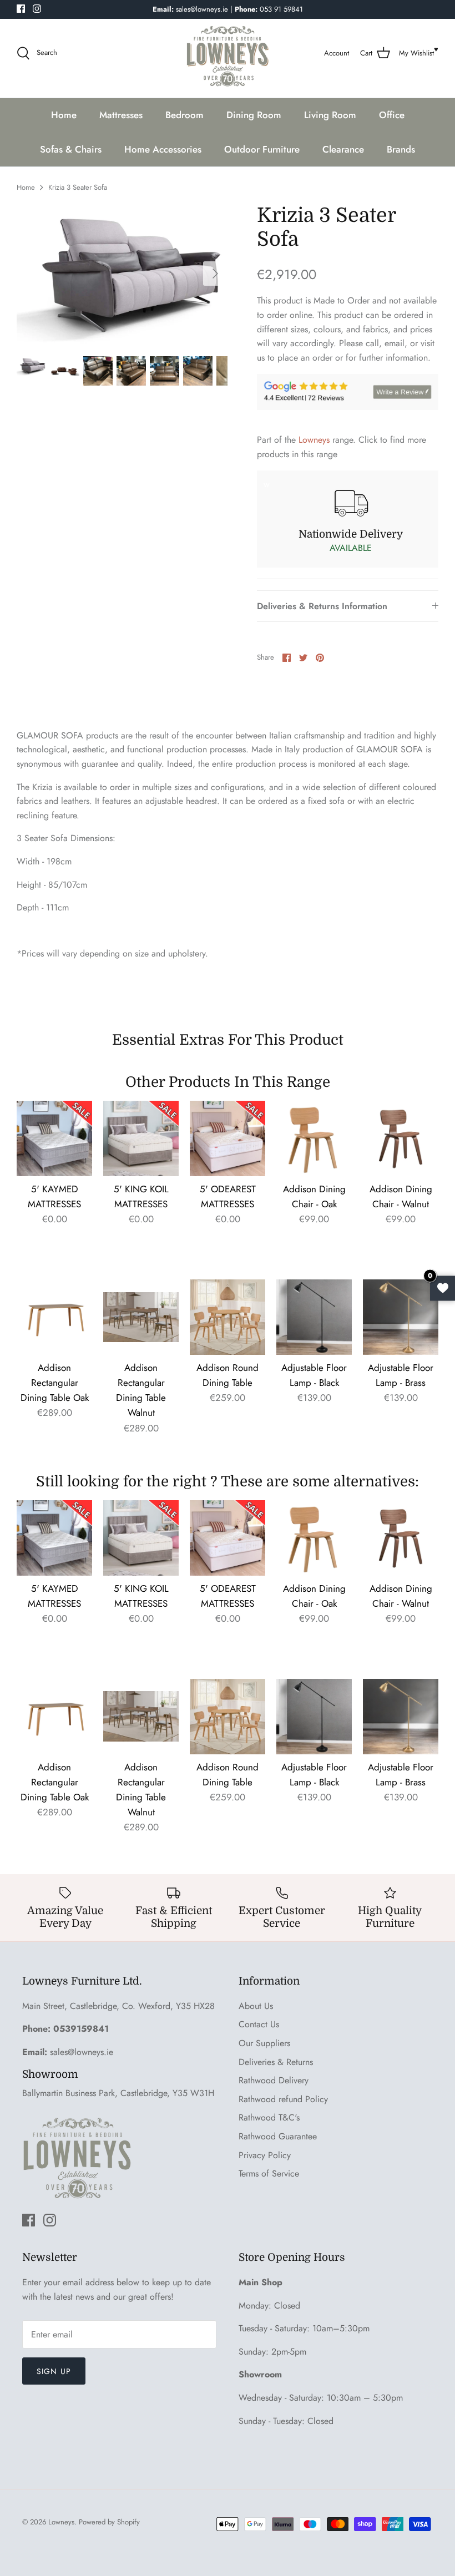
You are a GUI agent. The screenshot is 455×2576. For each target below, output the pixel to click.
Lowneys (314, 440)
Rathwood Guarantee (278, 2136)
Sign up (54, 2371)
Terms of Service (269, 2173)
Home (64, 115)
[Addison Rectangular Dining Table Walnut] (141, 1317)
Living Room (330, 115)
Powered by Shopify (109, 2522)
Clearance (343, 149)
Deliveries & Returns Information (322, 606)
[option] (122, 274)
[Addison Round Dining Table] (228, 1317)
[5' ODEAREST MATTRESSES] (228, 1138)
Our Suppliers (264, 2043)
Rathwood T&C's (269, 2117)
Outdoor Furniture (262, 149)
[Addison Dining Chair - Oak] (314, 1138)
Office (392, 115)
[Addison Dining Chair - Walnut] (401, 1138)
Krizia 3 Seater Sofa (78, 187)
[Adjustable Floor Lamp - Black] (314, 1317)
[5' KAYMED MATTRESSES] (54, 1138)
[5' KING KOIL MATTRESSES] (141, 1138)
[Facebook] (21, 9)
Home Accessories (163, 149)
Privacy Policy (265, 2155)
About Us (256, 2006)
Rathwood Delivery (274, 2080)
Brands (401, 149)
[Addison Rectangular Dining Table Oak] (54, 1317)
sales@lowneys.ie (82, 2052)
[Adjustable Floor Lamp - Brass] (401, 1317)
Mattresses (121, 115)
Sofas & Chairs (71, 149)
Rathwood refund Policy (283, 2099)
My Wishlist (416, 53)
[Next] (215, 274)
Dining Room (254, 115)
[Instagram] (37, 9)
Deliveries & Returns (276, 2062)
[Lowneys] (228, 53)
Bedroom (184, 115)
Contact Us (259, 2024)
